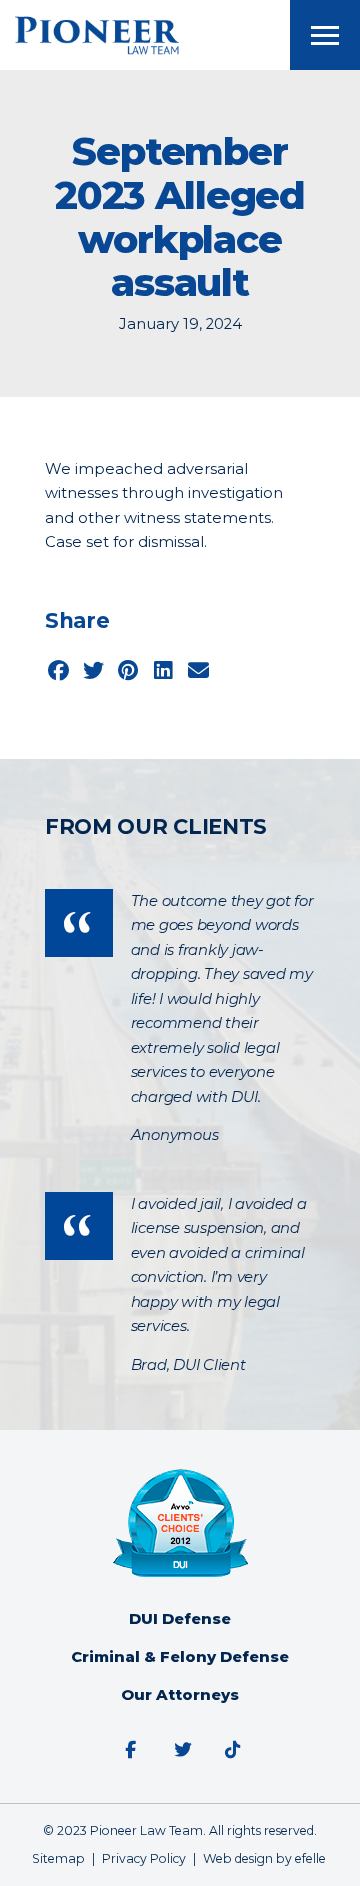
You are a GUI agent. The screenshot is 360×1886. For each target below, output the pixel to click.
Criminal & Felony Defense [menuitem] (180, 1657)
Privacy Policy (144, 1858)
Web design (238, 1858)
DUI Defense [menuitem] (180, 1619)
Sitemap (58, 1858)
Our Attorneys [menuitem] (180, 1695)
